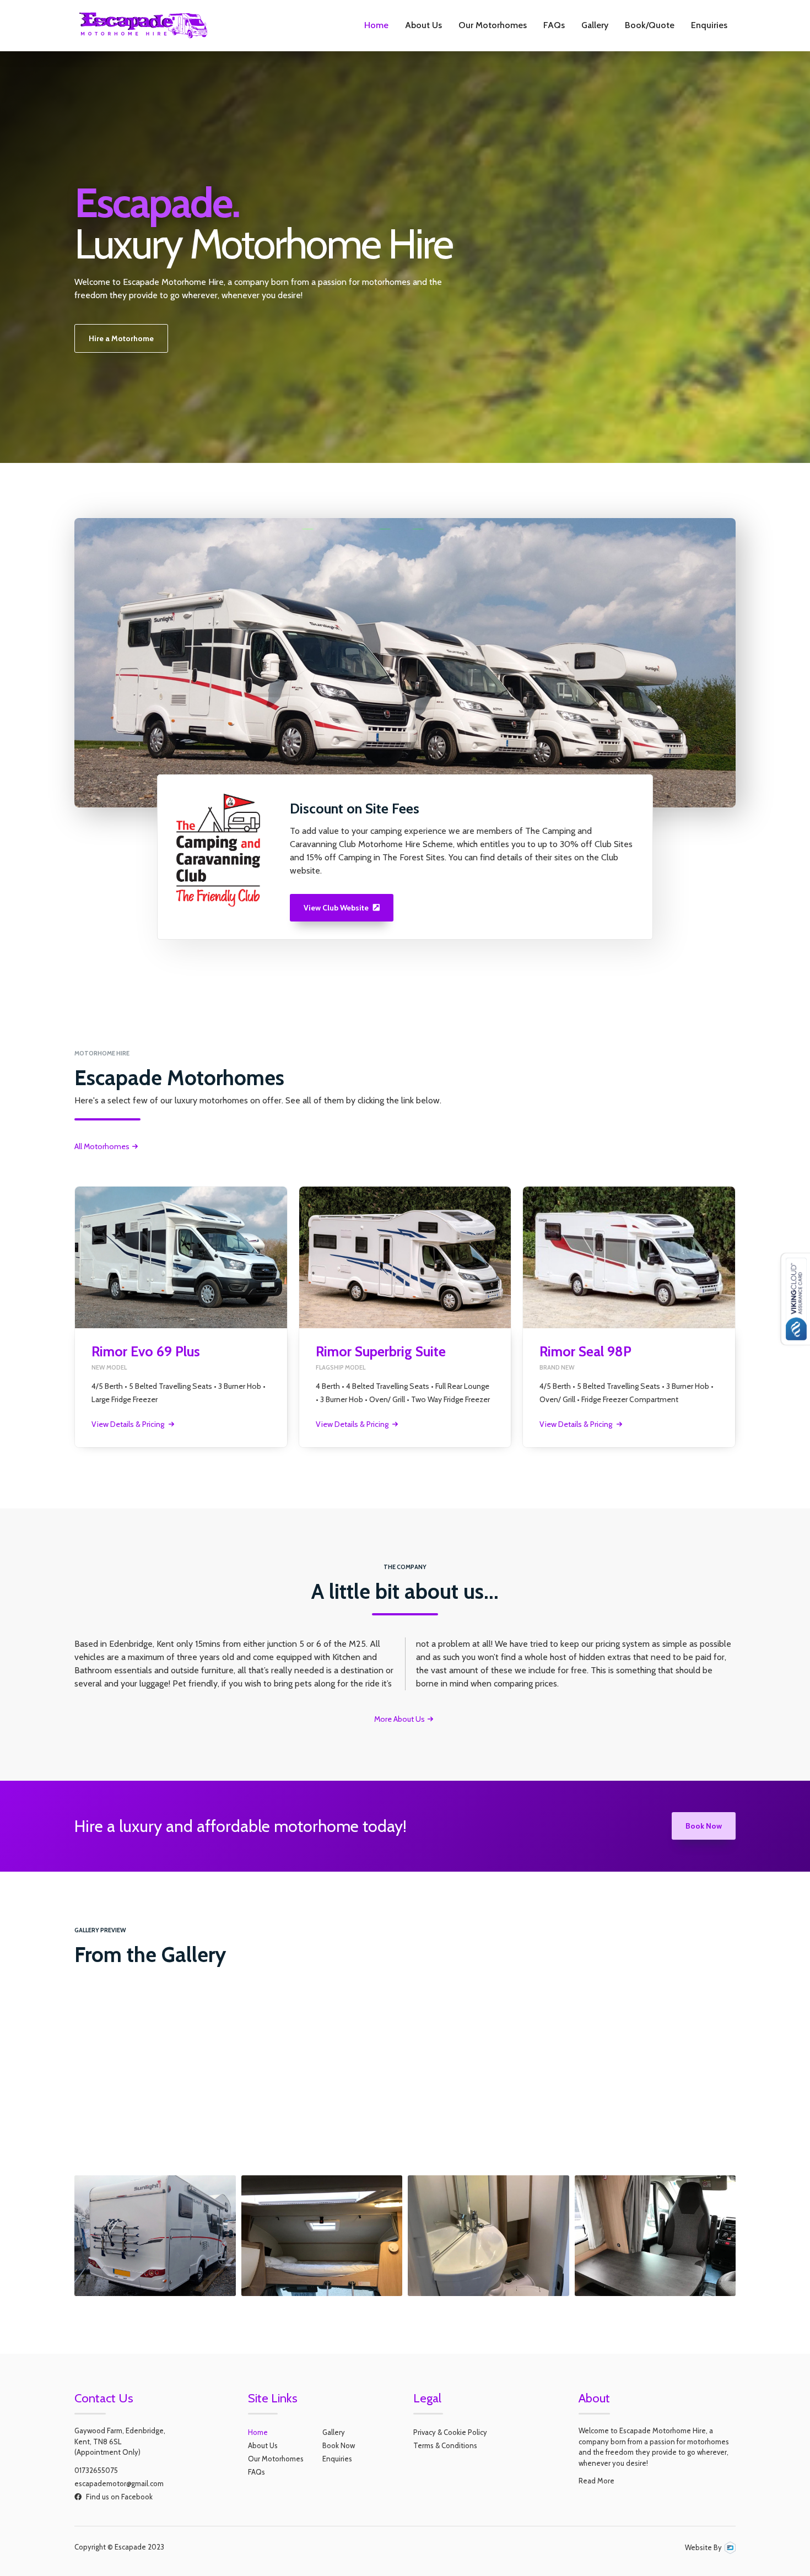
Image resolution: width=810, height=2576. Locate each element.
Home (376, 25)
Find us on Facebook (114, 2497)
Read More (596, 2481)
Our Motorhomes (493, 25)
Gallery (595, 25)
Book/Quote (650, 25)
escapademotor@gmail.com (119, 2483)
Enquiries (709, 25)
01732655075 (96, 2470)
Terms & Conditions (445, 2445)
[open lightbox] (155, 2109)
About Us (423, 25)
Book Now (704, 1826)
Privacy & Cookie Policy (450, 2432)
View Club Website (342, 908)
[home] (143, 25)
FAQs (554, 25)
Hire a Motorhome (121, 338)
